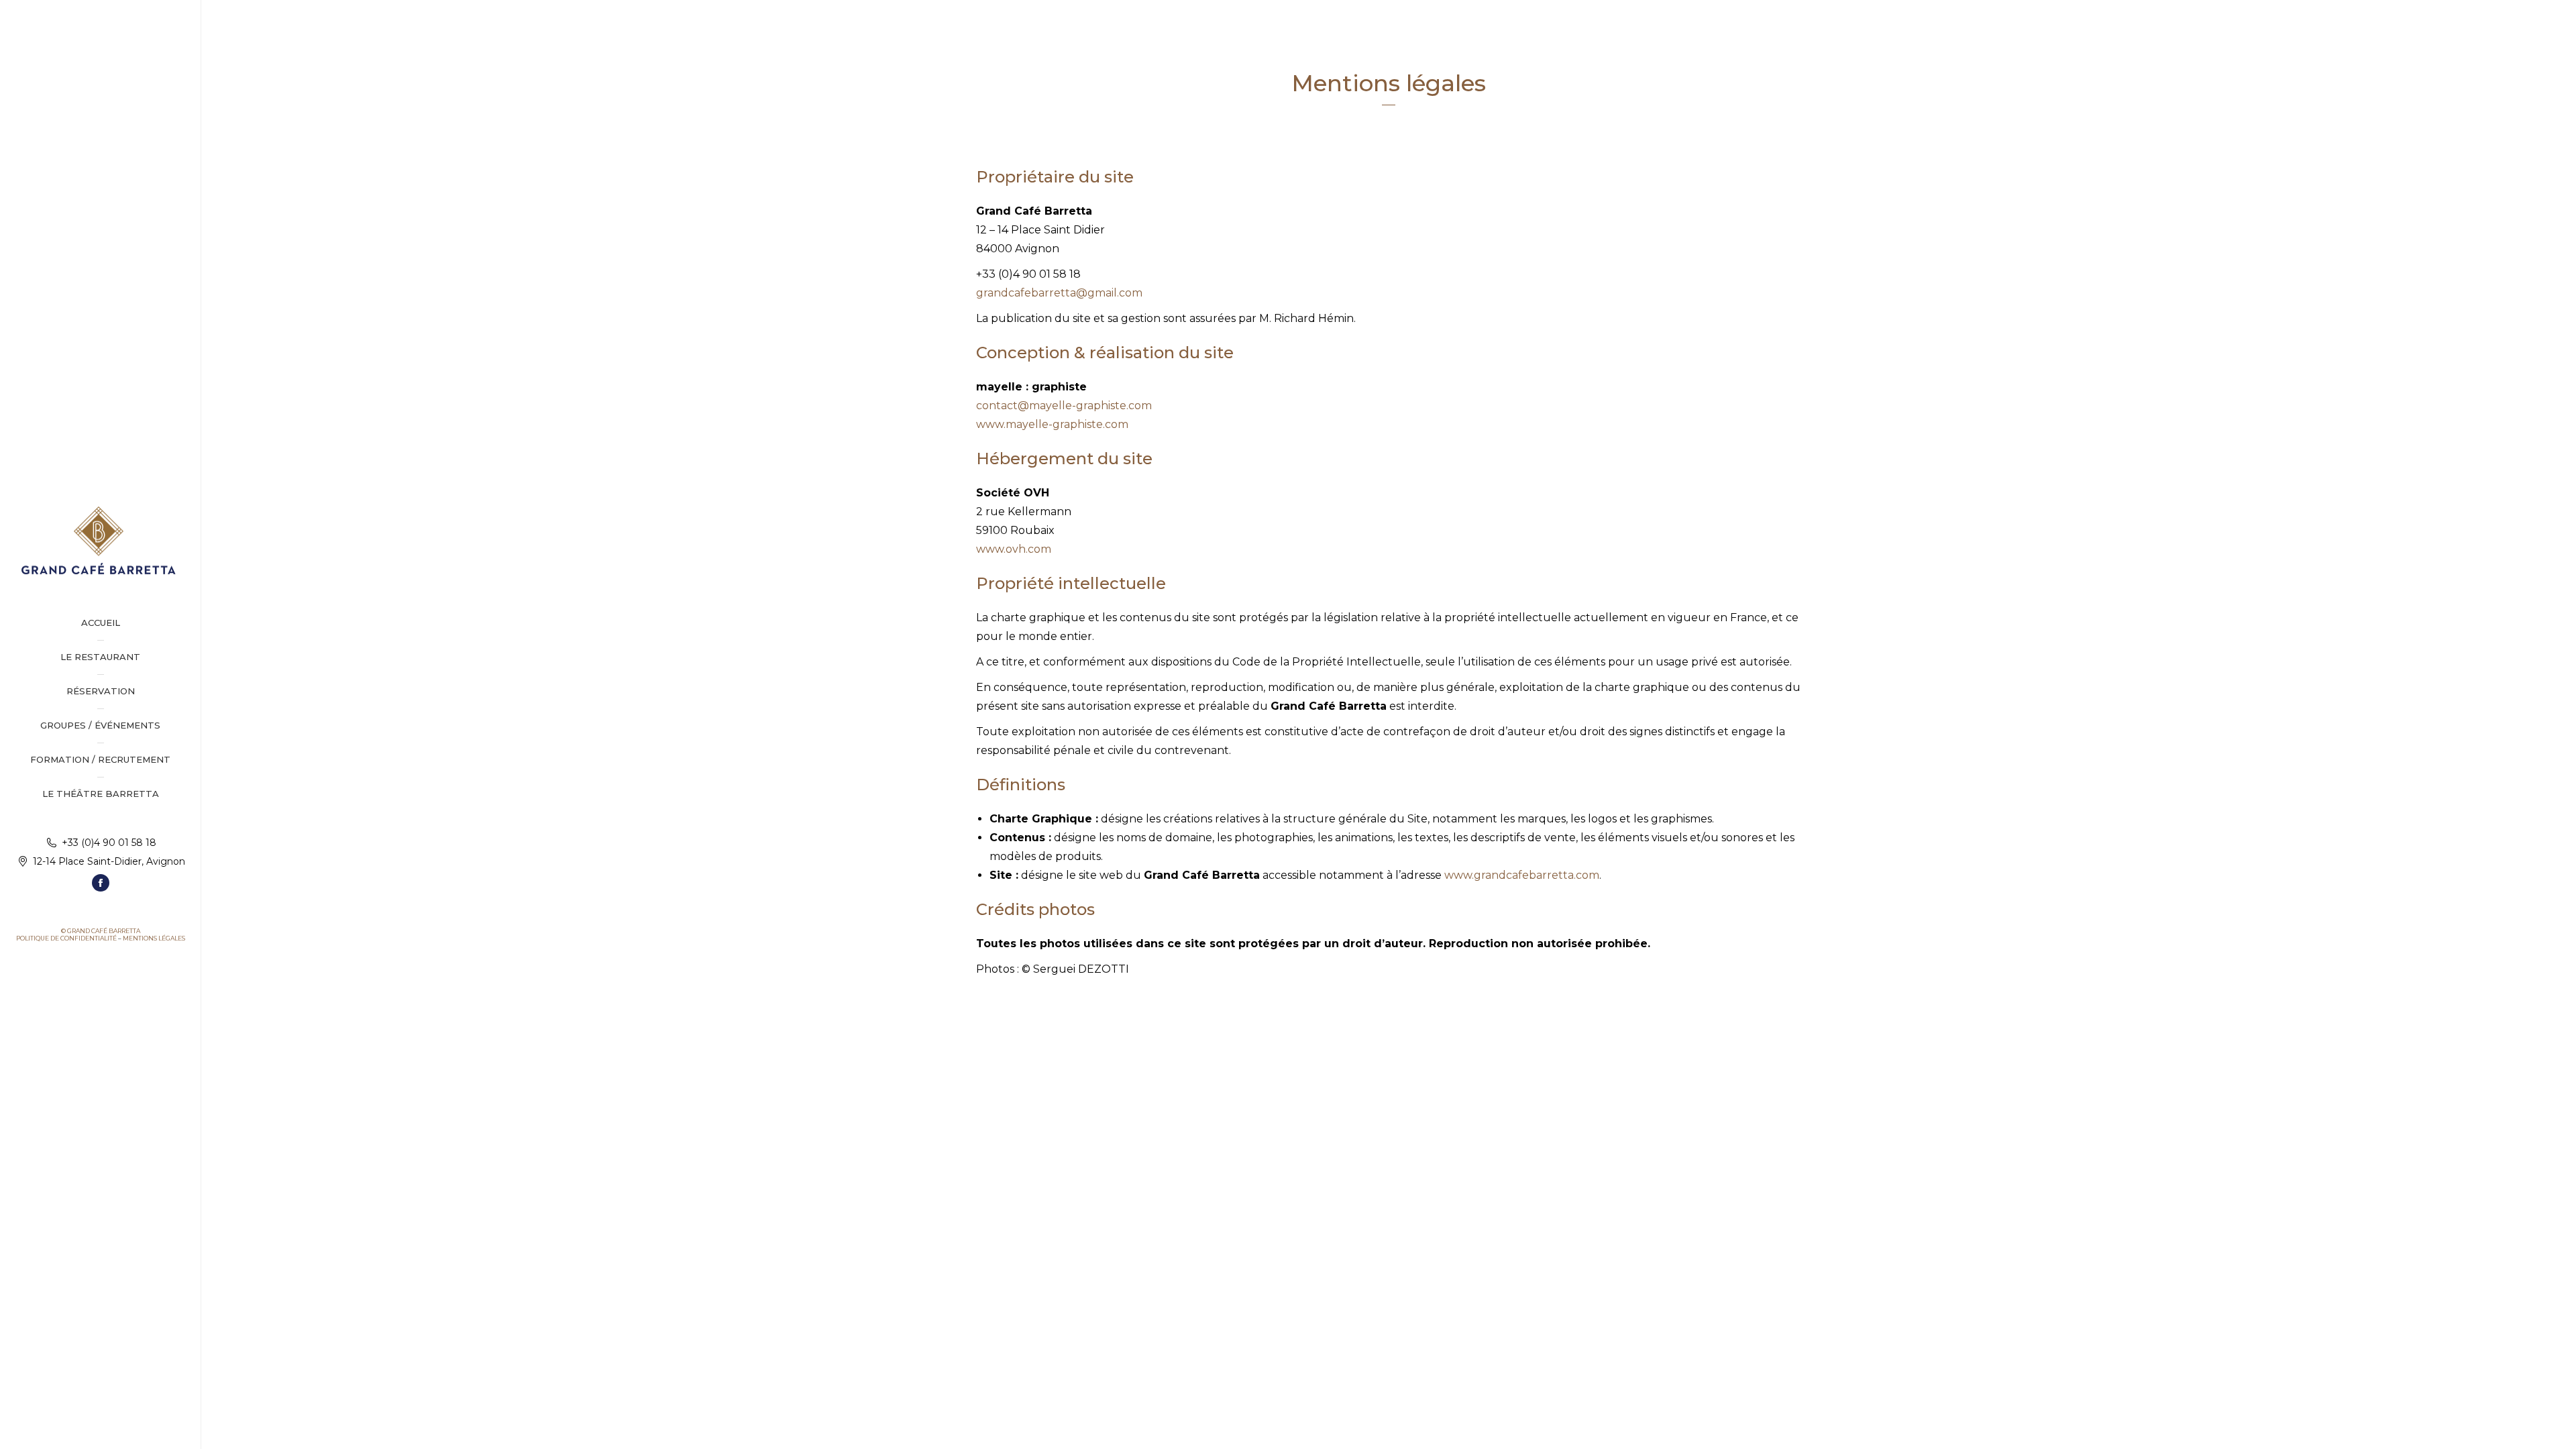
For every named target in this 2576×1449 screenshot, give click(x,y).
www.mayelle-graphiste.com (1052, 424)
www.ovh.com (1014, 549)
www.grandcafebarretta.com (1522, 875)
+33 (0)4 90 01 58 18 (109, 843)
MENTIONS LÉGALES (154, 938)
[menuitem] (100, 623)
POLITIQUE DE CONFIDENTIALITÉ (66, 938)
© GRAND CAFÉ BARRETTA (101, 931)
